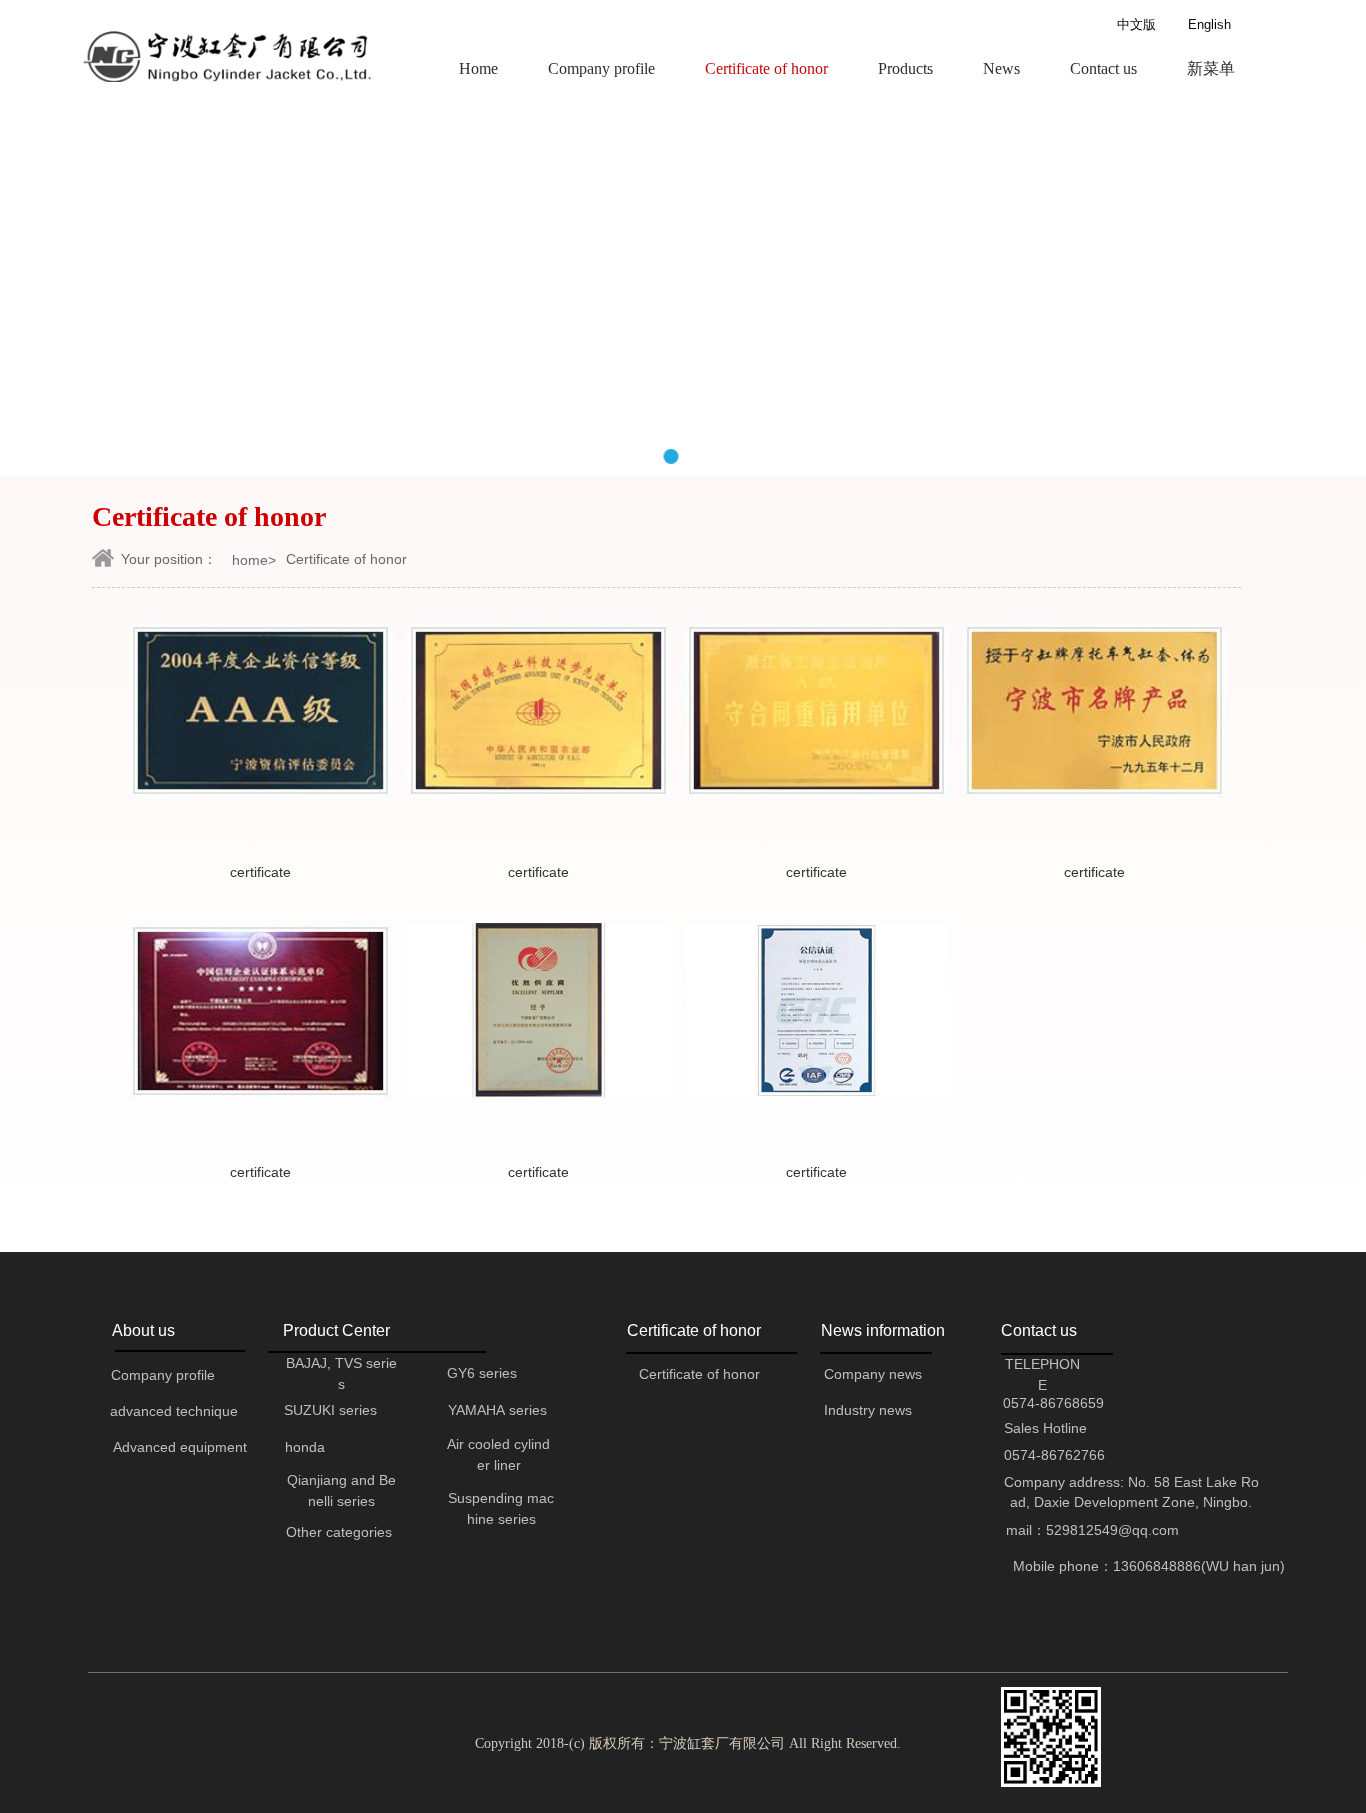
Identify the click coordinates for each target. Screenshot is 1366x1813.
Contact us (1103, 68)
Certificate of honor (766, 68)
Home (478, 68)
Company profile (601, 68)
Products (905, 68)
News (1001, 68)
